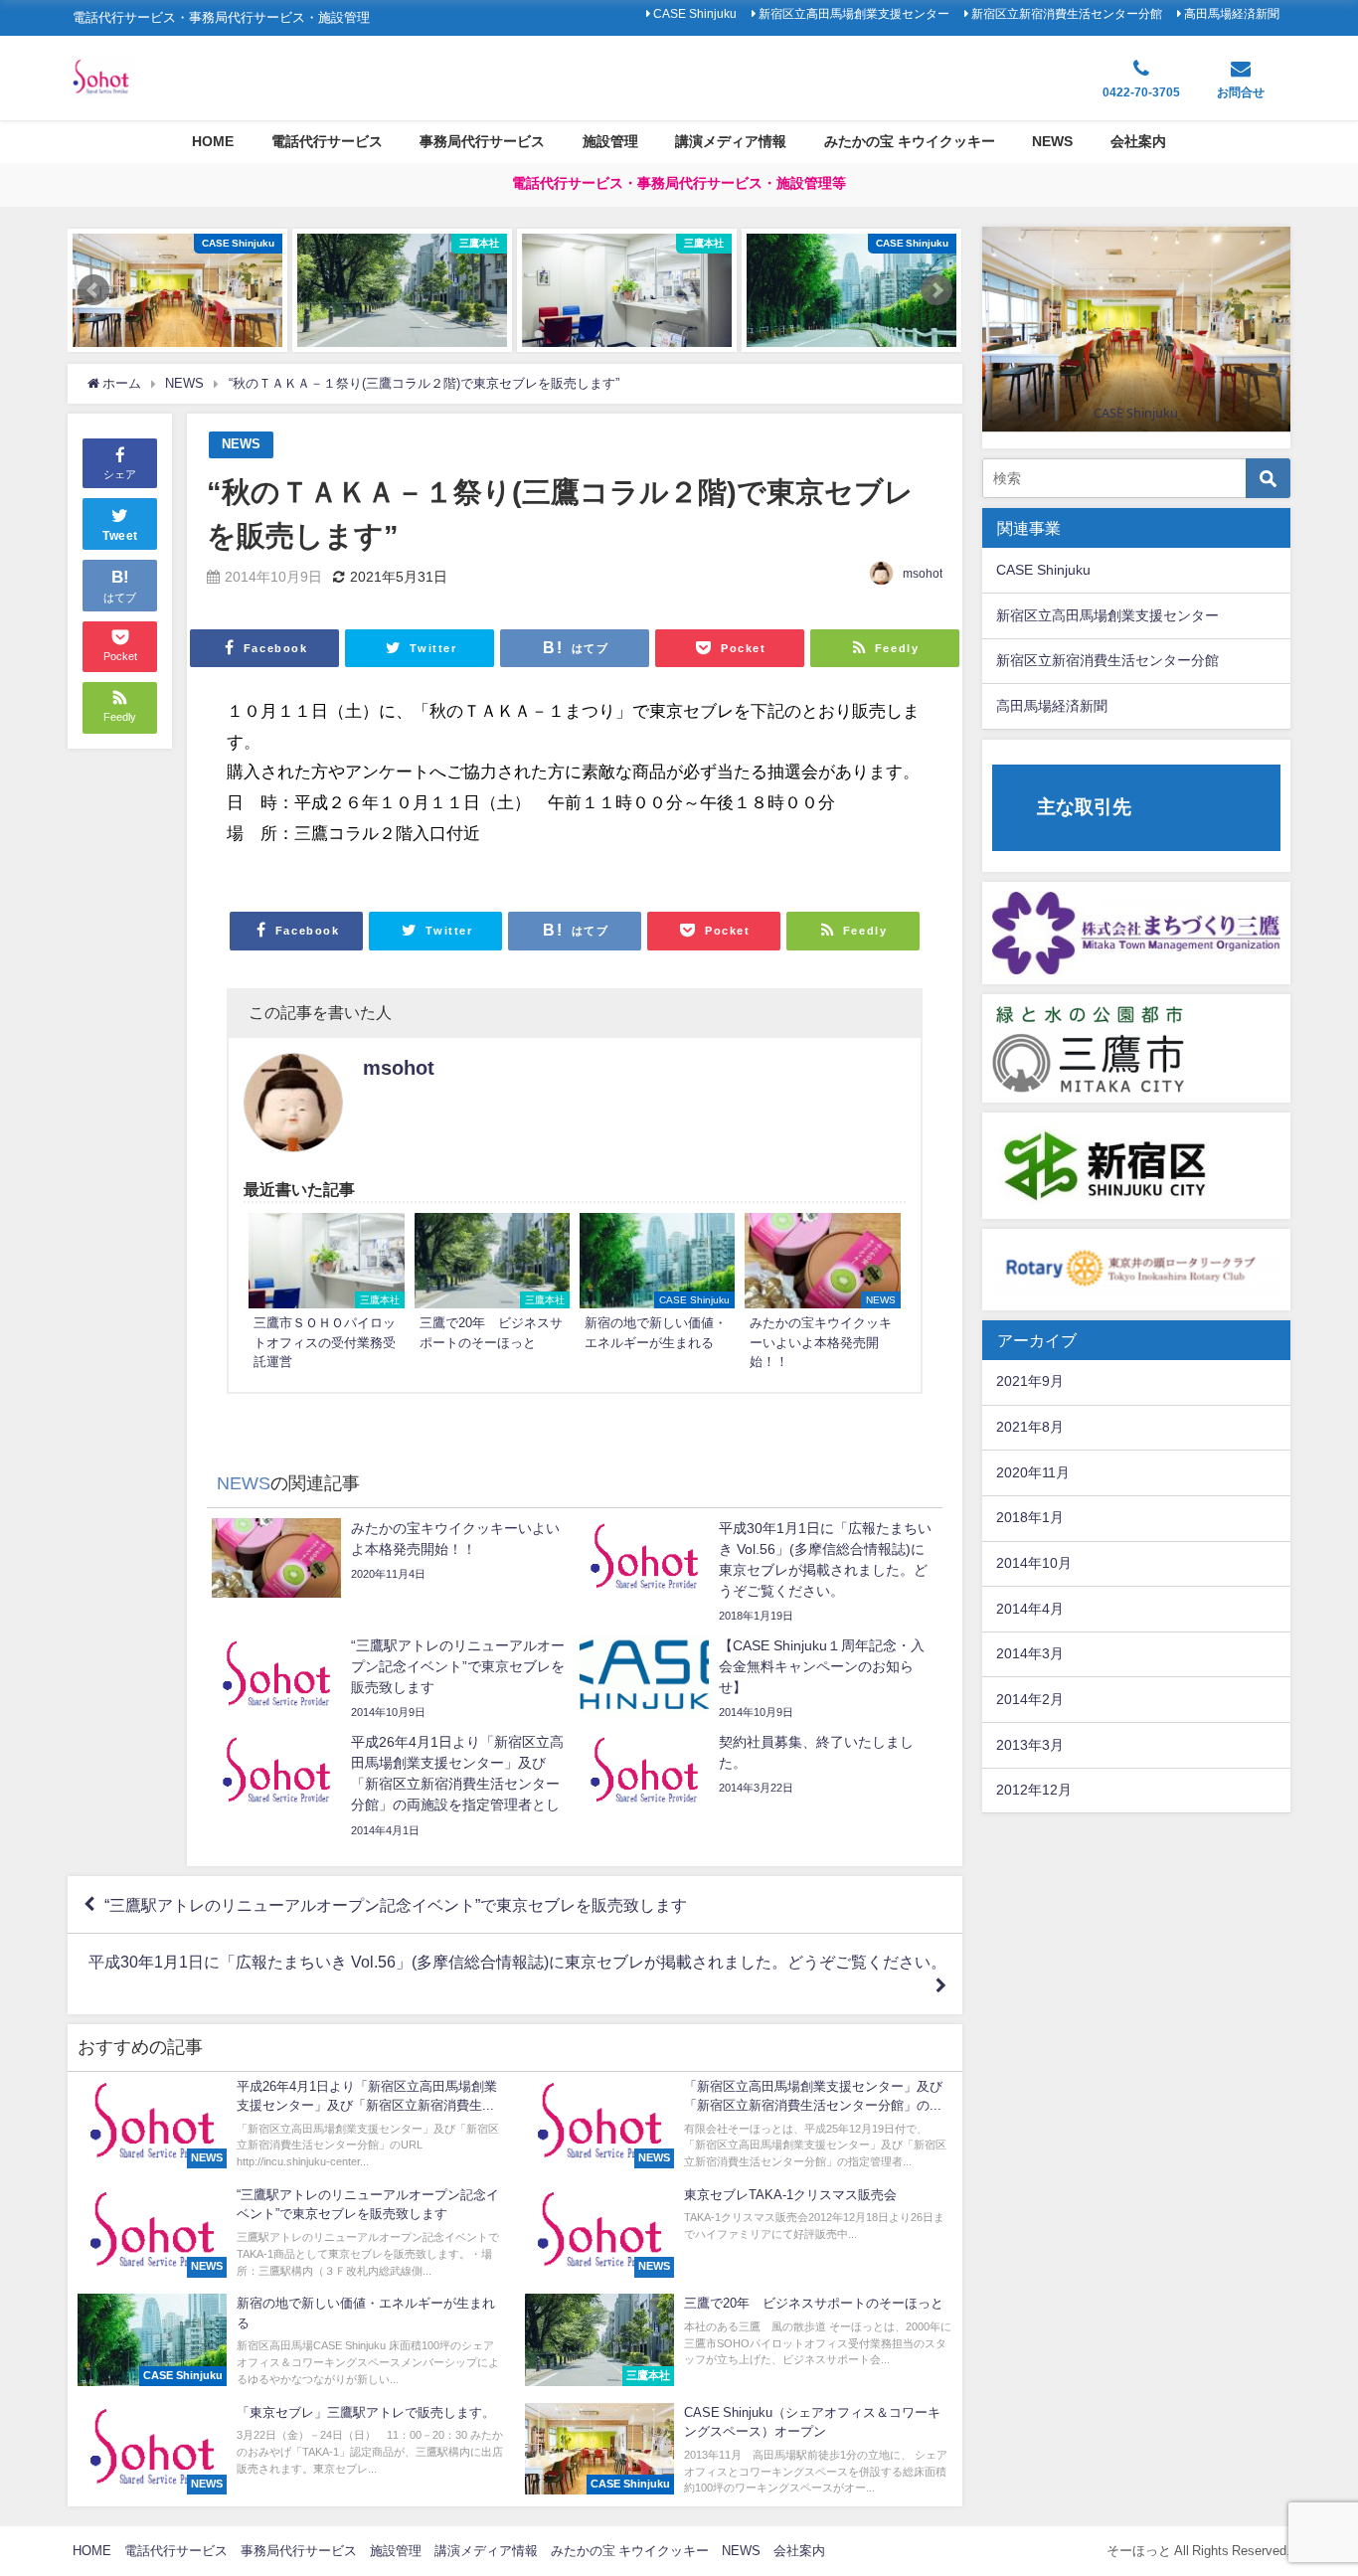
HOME (213, 141)
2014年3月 (1030, 1653)
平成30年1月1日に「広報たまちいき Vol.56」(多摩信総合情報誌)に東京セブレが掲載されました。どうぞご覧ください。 (517, 1962)
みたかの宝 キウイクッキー (910, 141)
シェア (120, 473)
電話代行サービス (327, 141)
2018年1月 (1030, 1517)
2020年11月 (1033, 1472)
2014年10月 (1034, 1563)
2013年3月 (1030, 1745)
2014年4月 (1030, 1609)
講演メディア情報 (731, 141)
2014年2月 (1030, 1699)
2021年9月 (1030, 1381)
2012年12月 (1034, 1790)
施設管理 (610, 141)
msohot (923, 574)
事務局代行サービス (482, 141)
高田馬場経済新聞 (1232, 14)
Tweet (120, 535)
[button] (93, 290)
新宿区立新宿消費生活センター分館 (1067, 14)
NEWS (1052, 141)
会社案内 (1138, 141)
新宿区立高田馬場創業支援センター (854, 14)
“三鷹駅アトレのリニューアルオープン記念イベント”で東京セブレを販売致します (396, 1905)
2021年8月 (1030, 1427)
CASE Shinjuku (695, 14)
